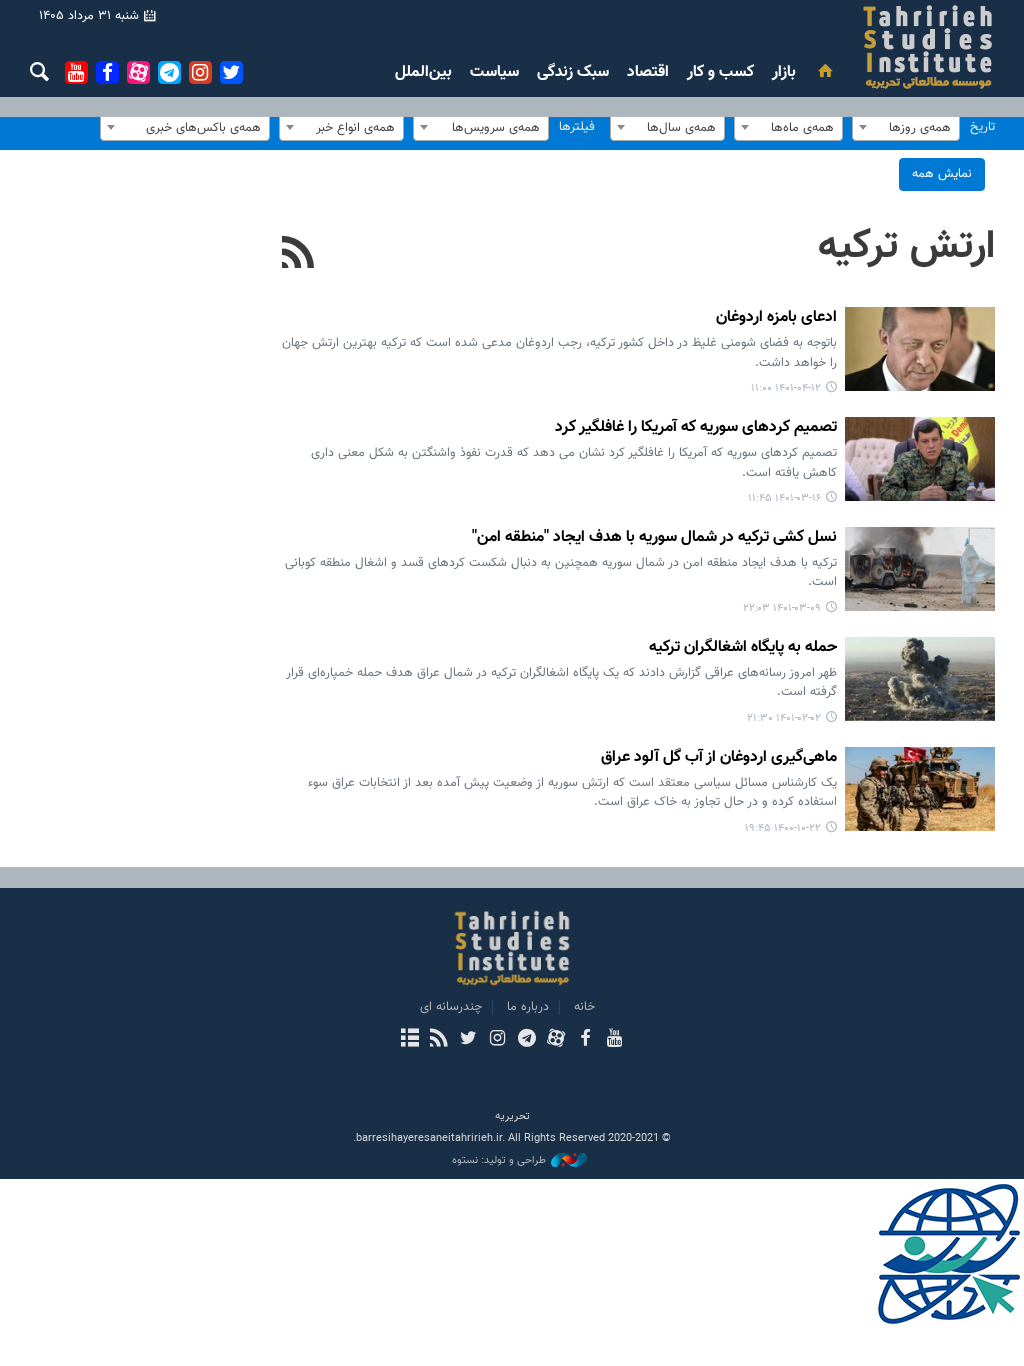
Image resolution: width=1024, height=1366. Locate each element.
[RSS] (298, 255)
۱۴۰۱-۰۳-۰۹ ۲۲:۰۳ (782, 608)
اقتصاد (648, 72)
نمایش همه (942, 174)
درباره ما (528, 1007)
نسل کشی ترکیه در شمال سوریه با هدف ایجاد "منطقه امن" (654, 538)
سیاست (494, 72)
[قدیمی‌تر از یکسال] (920, 349)
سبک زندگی (573, 72)
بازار (784, 72)
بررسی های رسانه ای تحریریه (799, 47)
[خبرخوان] (438, 1040)
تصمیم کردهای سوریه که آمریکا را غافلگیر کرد (696, 428)
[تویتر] (468, 1040)
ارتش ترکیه (906, 247)
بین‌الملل (423, 72)
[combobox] (906, 127)
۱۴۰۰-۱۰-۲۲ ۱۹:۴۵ (783, 828)
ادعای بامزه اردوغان (776, 318)
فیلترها (577, 127)
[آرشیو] (409, 1040)
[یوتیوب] (614, 1040)
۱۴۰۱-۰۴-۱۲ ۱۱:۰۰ (786, 388)
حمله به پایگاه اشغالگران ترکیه (743, 648)
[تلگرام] (526, 1040)
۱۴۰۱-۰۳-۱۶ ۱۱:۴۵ (784, 498)
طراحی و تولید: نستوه (499, 1161)
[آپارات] (555, 1040)
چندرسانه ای (451, 1007)
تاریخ (982, 127)
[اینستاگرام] (497, 1040)
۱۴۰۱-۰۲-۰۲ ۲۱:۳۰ (784, 718)
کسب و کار (720, 72)
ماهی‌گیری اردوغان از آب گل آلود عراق (719, 758)
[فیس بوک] (584, 1040)
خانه (584, 1007)
